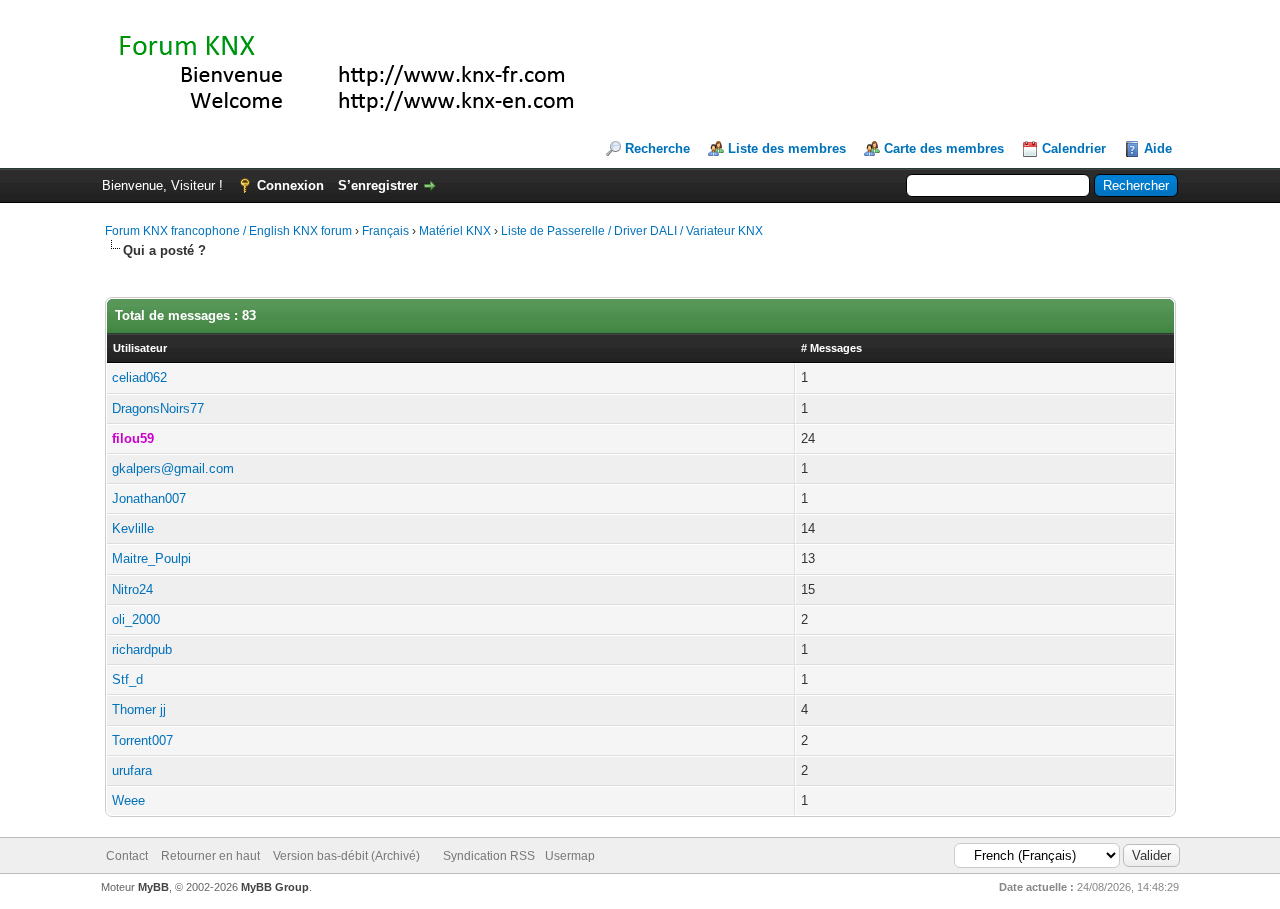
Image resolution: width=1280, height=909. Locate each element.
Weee (128, 800)
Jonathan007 (149, 498)
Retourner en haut (210, 856)
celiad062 (139, 377)
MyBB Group (275, 887)
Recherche (657, 148)
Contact (127, 856)
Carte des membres (944, 148)
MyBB (153, 887)
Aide (1158, 148)
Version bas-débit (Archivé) (346, 856)
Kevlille (133, 528)
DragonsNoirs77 (158, 408)
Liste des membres (787, 148)
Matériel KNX (455, 231)
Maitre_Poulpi (151, 558)
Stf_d (127, 679)
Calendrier (1074, 148)
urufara (132, 770)
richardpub (142, 649)
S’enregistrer (378, 185)
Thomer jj (139, 709)
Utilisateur (140, 348)
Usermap (570, 856)
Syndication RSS (489, 856)
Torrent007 (142, 740)
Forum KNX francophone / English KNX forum (228, 231)
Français (385, 231)
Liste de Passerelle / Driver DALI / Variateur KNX (632, 231)
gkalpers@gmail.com (173, 468)
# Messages (831, 348)
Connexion (290, 185)
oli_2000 (136, 619)
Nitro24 (132, 589)
